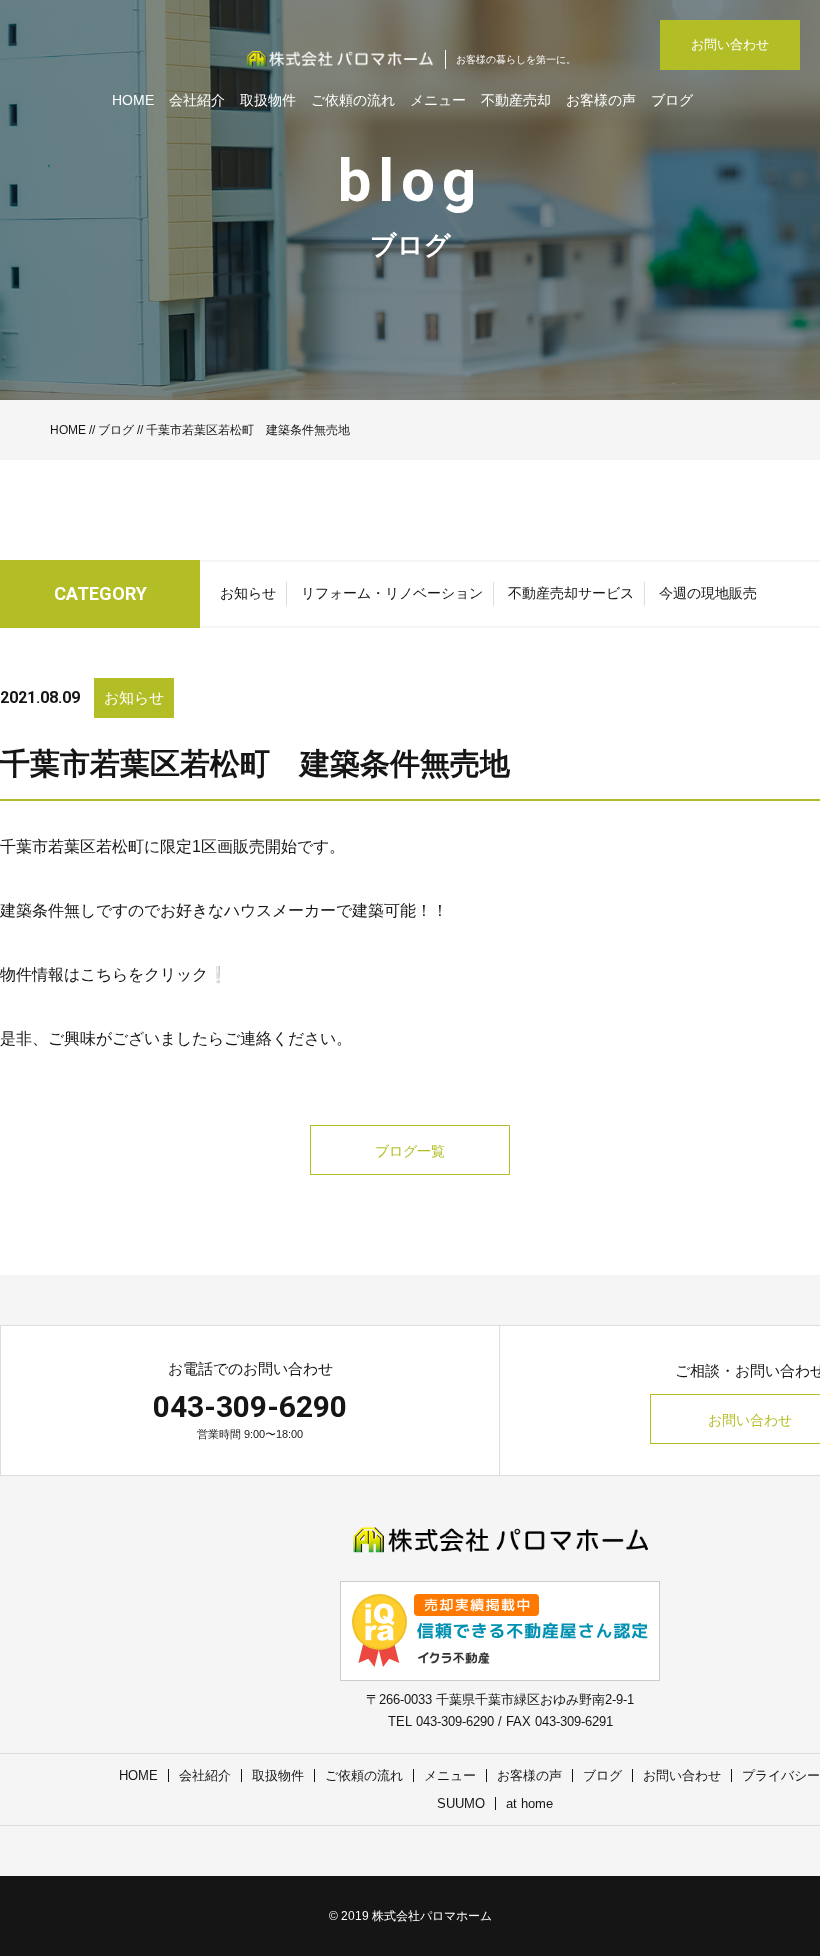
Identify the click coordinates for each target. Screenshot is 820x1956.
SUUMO (461, 1803)
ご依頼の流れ (353, 100)
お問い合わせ (730, 44)
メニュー (438, 100)
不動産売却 (516, 100)
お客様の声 (601, 100)
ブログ (672, 100)
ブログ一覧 (410, 1151)
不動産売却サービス (571, 593)
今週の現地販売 (708, 593)
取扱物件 (268, 100)
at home (529, 1803)
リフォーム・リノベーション (392, 593)
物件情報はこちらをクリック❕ (114, 974)
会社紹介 (197, 100)
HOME (133, 100)
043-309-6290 (250, 1406)
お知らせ (248, 593)
